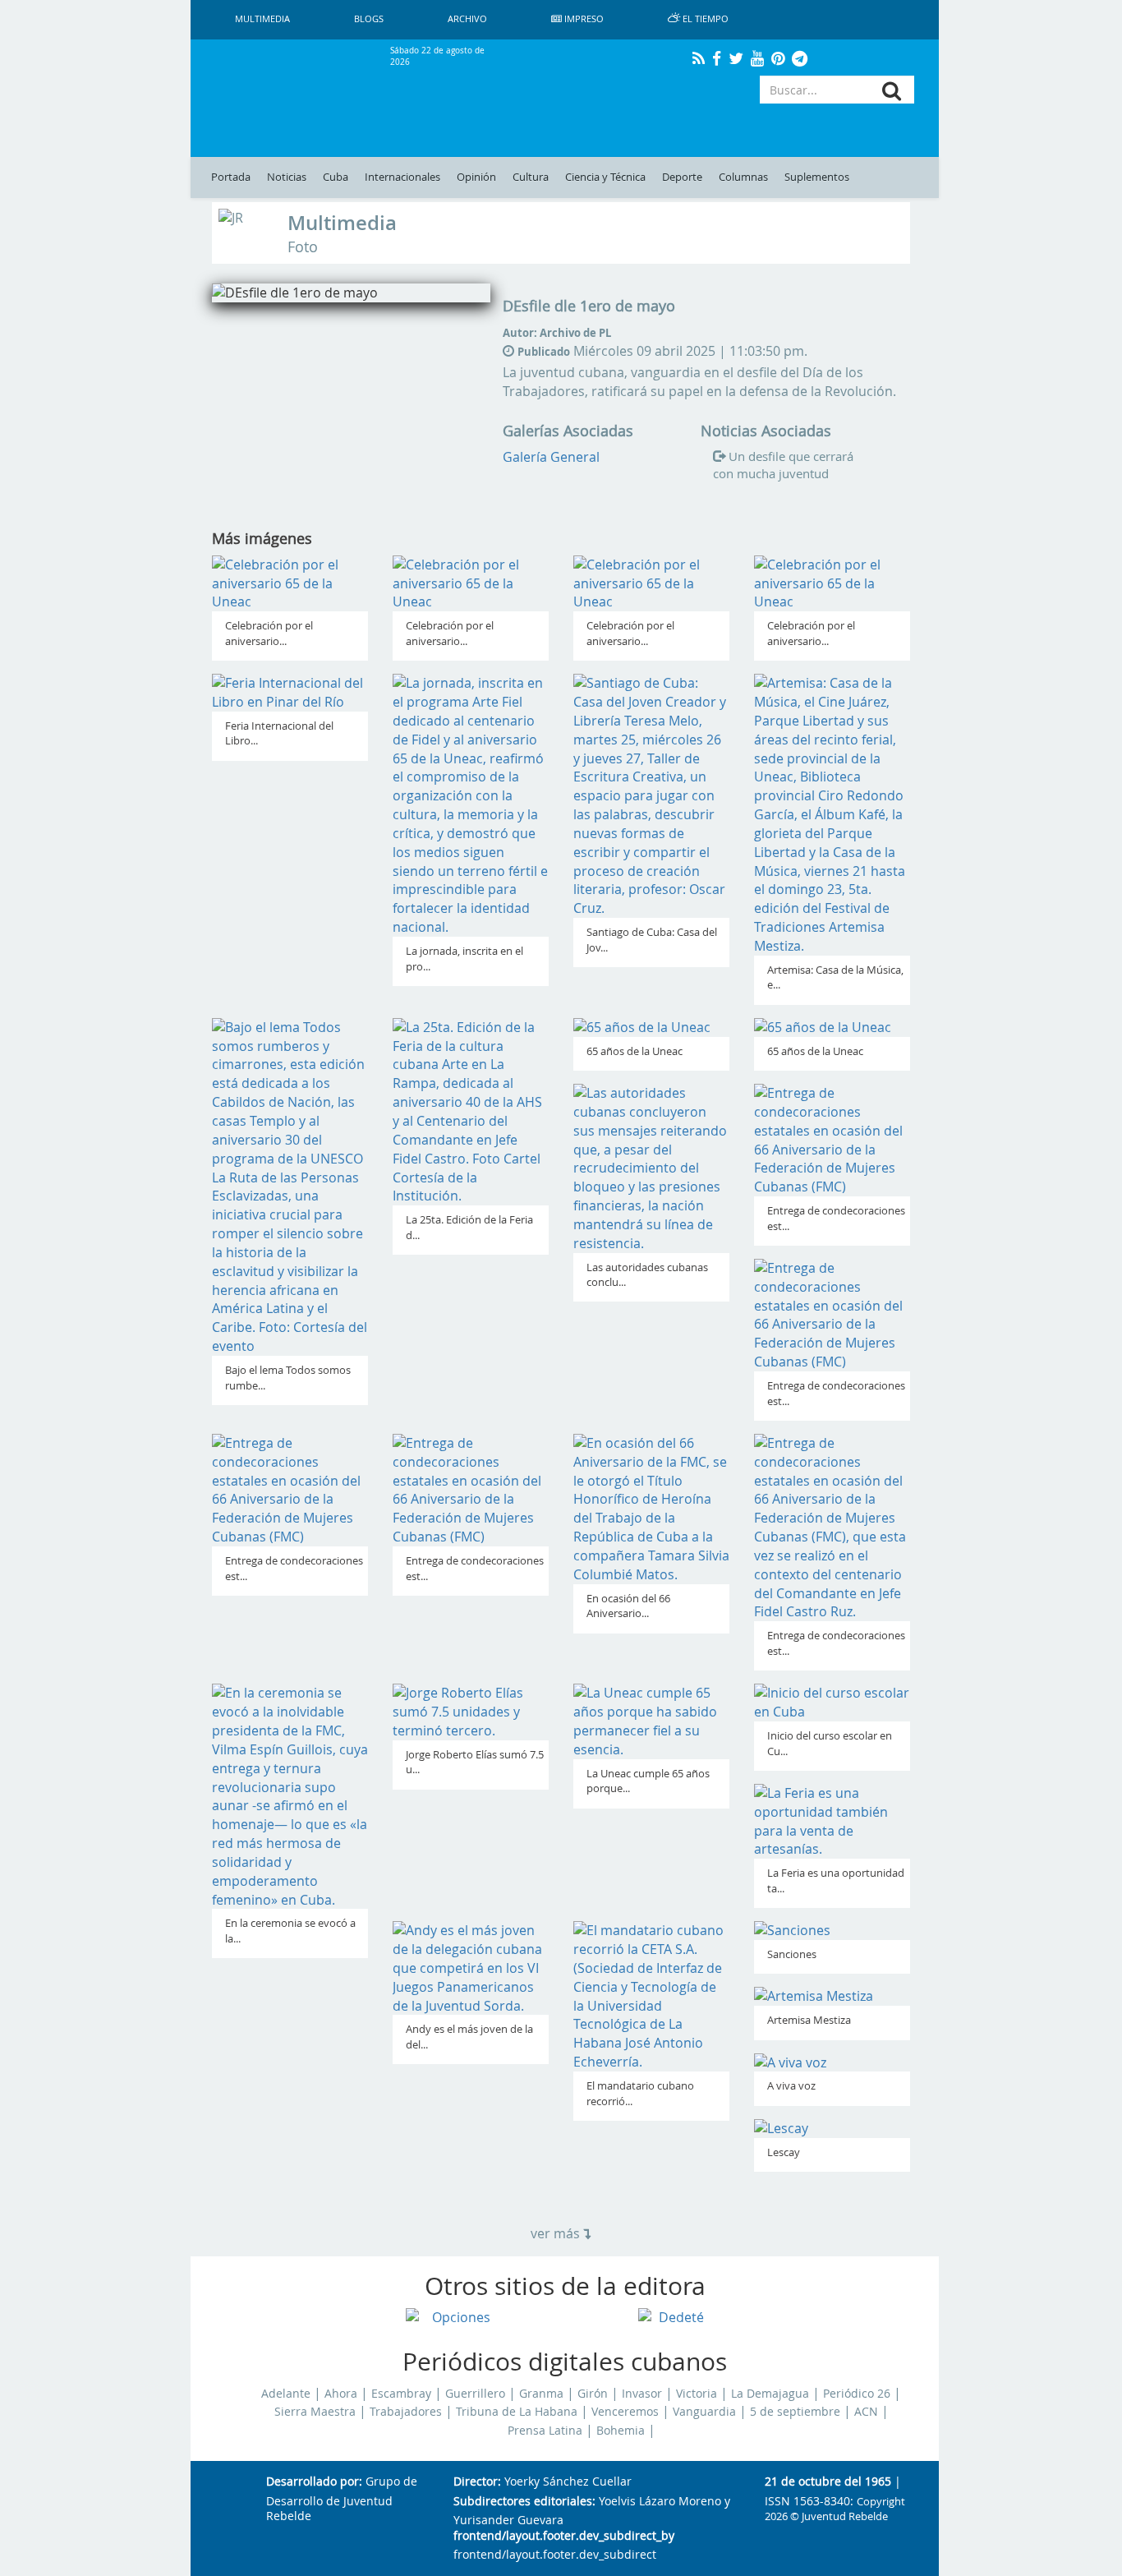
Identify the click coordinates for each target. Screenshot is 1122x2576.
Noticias (287, 177)
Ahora (341, 2394)
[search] (892, 91)
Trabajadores (406, 2412)
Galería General (551, 457)
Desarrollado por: (314, 2482)
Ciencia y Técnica (605, 177)
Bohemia (621, 2431)
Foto (303, 247)
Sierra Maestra (315, 2412)
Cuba (336, 177)
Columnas (743, 177)
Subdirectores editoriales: (524, 2502)
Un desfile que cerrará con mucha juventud (783, 465)
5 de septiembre (795, 2412)
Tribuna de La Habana (517, 2412)
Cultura (531, 177)
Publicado (544, 352)
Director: (477, 2482)
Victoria (697, 2394)
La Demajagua (770, 2394)
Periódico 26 (857, 2394)
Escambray (401, 2394)
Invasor (642, 2394)
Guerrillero (475, 2394)
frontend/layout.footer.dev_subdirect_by (564, 2536)
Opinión (476, 177)
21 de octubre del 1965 (828, 2482)
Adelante (286, 2394)
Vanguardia (704, 2412)
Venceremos (625, 2412)
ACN (866, 2412)
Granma (541, 2394)
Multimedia (342, 223)
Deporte (682, 177)
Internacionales (402, 177)
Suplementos (817, 177)
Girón (593, 2394)
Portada (231, 177)
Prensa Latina (545, 2431)
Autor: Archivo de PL (557, 333)
